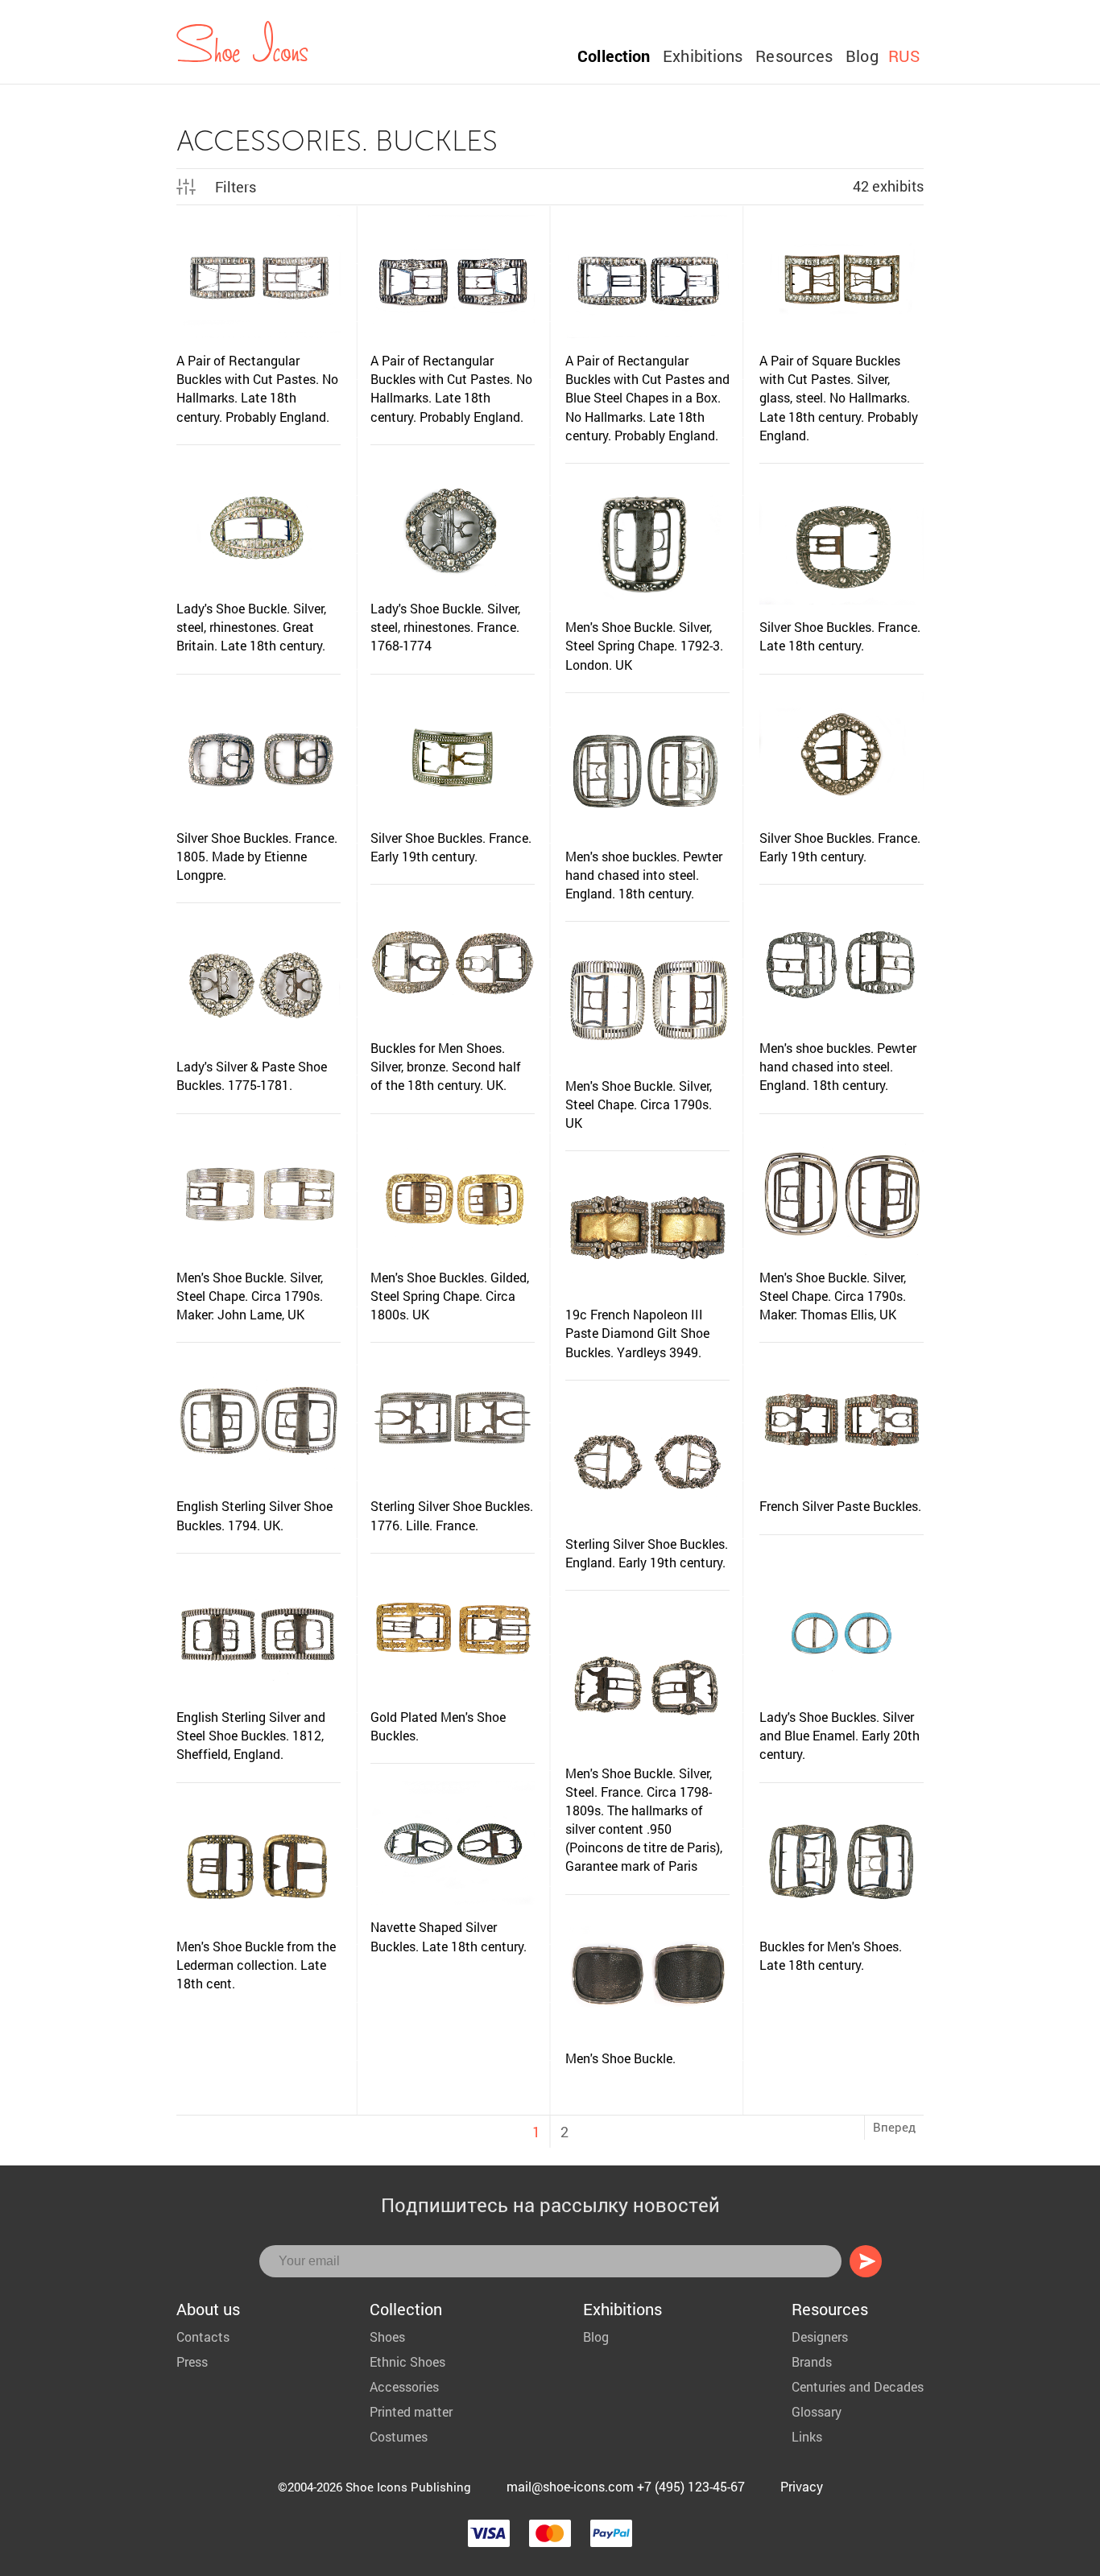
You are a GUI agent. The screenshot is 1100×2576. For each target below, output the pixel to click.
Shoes (387, 2337)
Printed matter (411, 2411)
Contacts (203, 2337)
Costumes (399, 2436)
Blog (862, 56)
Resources (794, 56)
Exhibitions (703, 56)
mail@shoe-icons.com (570, 2486)
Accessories (404, 2386)
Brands (812, 2361)
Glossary (817, 2411)
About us (208, 2309)
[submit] (866, 2261)
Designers (820, 2337)
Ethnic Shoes (407, 2361)
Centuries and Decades (858, 2386)
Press (192, 2361)
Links (807, 2436)
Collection (614, 56)
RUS (904, 56)
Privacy (802, 2486)
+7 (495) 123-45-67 (691, 2486)
